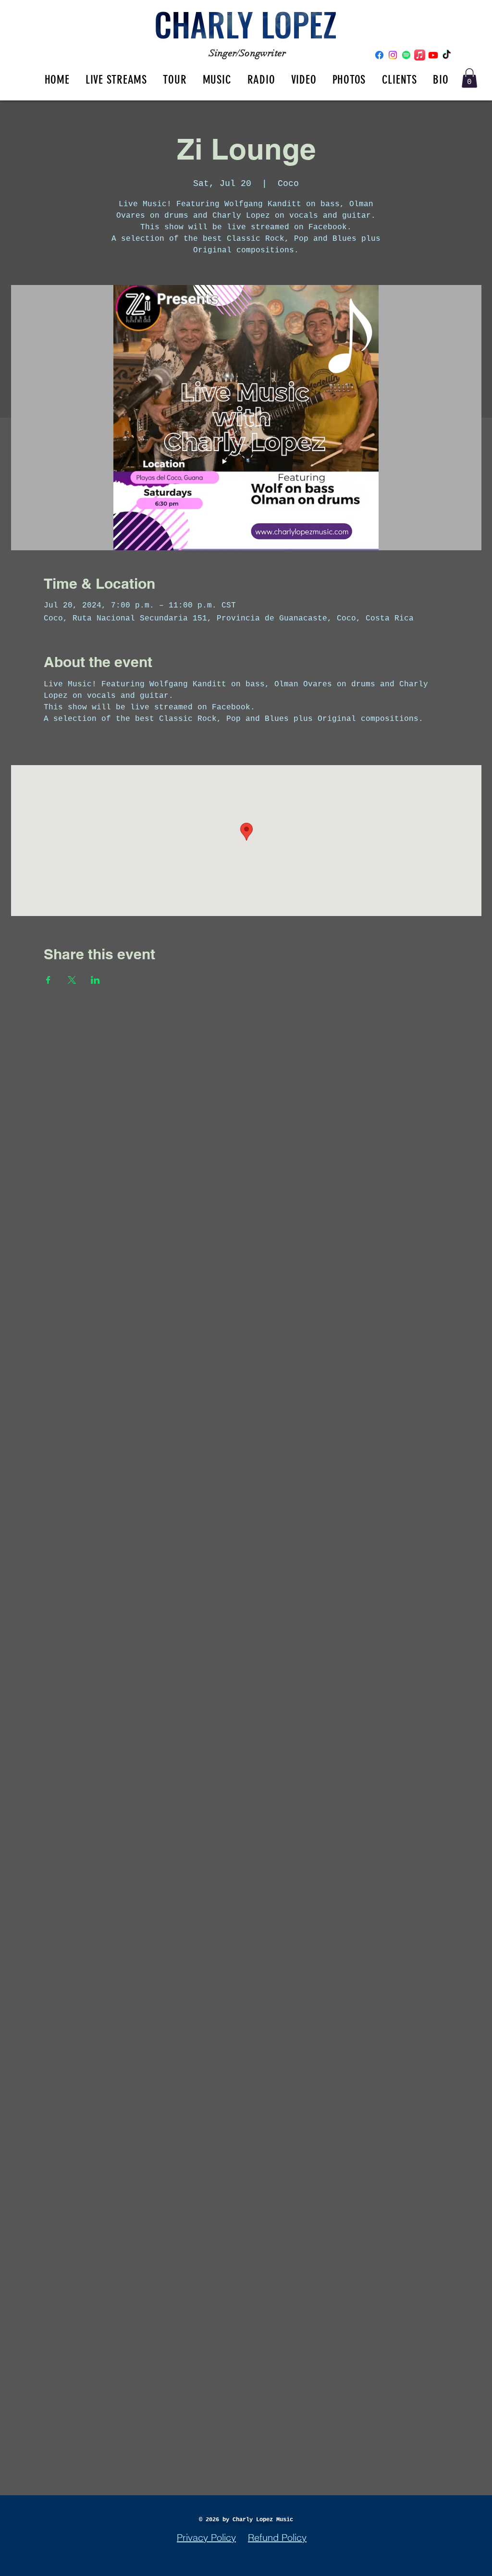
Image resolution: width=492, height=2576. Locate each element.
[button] (469, 78)
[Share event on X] (72, 980)
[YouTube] (433, 55)
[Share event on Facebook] (48, 980)
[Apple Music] (420, 55)
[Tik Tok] (447, 55)
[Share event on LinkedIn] (95, 980)
